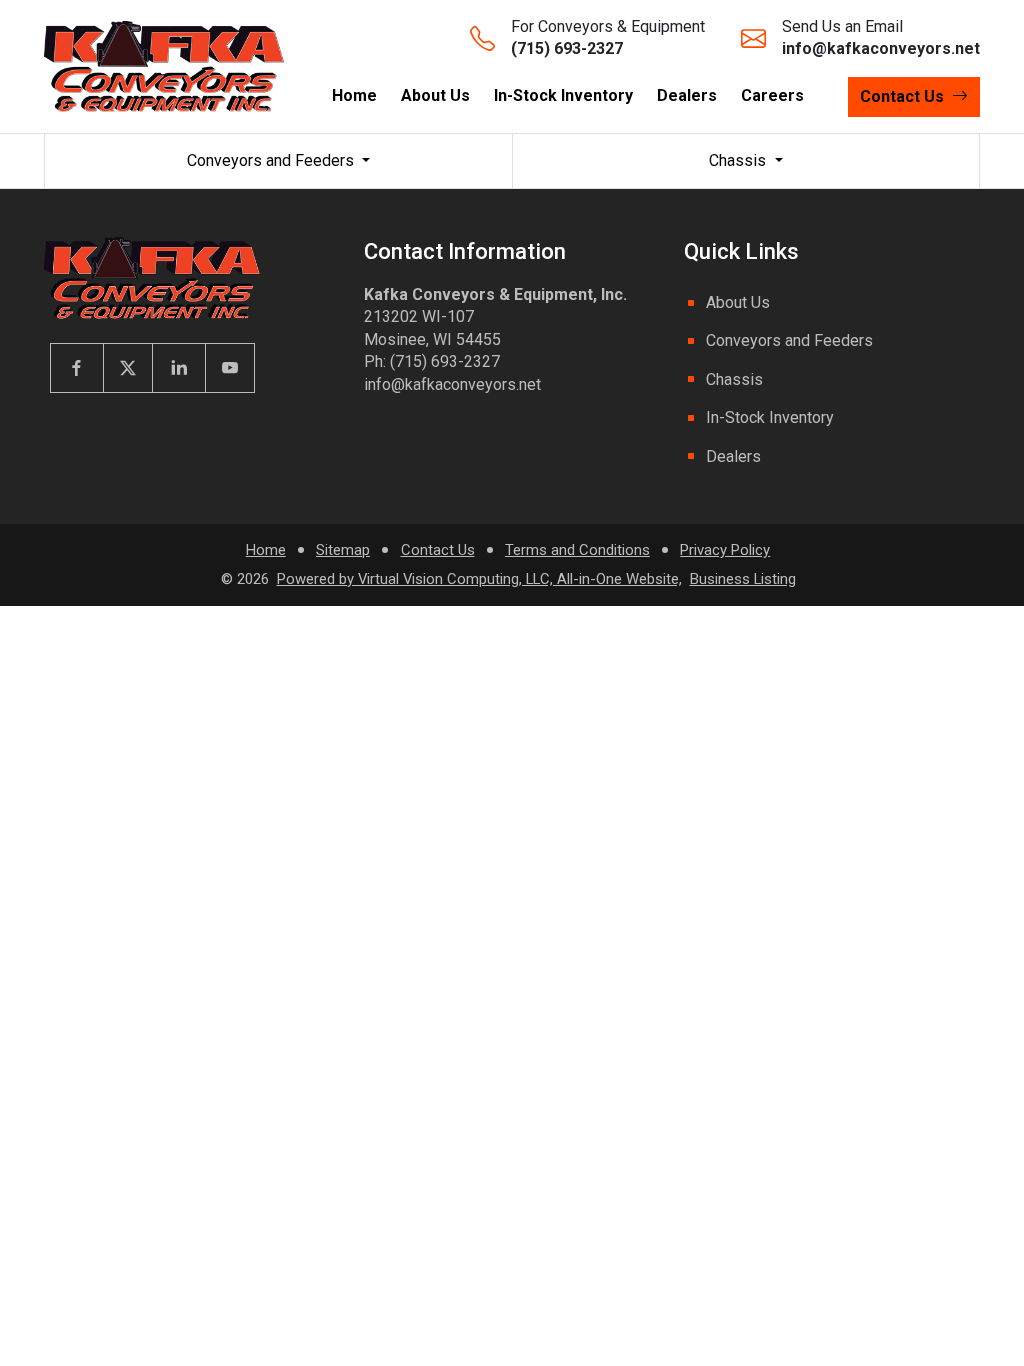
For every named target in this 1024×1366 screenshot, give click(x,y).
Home (354, 95)
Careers (772, 95)
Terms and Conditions (577, 550)
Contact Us (438, 550)
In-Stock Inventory (563, 95)
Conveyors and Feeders (789, 340)
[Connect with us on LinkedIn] (178, 368)
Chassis (734, 379)
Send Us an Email (881, 37)
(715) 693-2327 (445, 361)
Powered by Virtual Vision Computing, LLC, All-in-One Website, (479, 579)
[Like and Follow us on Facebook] (76, 368)
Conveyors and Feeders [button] (272, 160)
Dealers (687, 95)
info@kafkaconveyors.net (452, 384)
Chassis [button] (739, 160)
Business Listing (743, 579)
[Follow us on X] (127, 368)
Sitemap (343, 550)
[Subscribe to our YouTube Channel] (230, 368)
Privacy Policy (725, 550)
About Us (435, 95)
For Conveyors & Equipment (608, 37)
